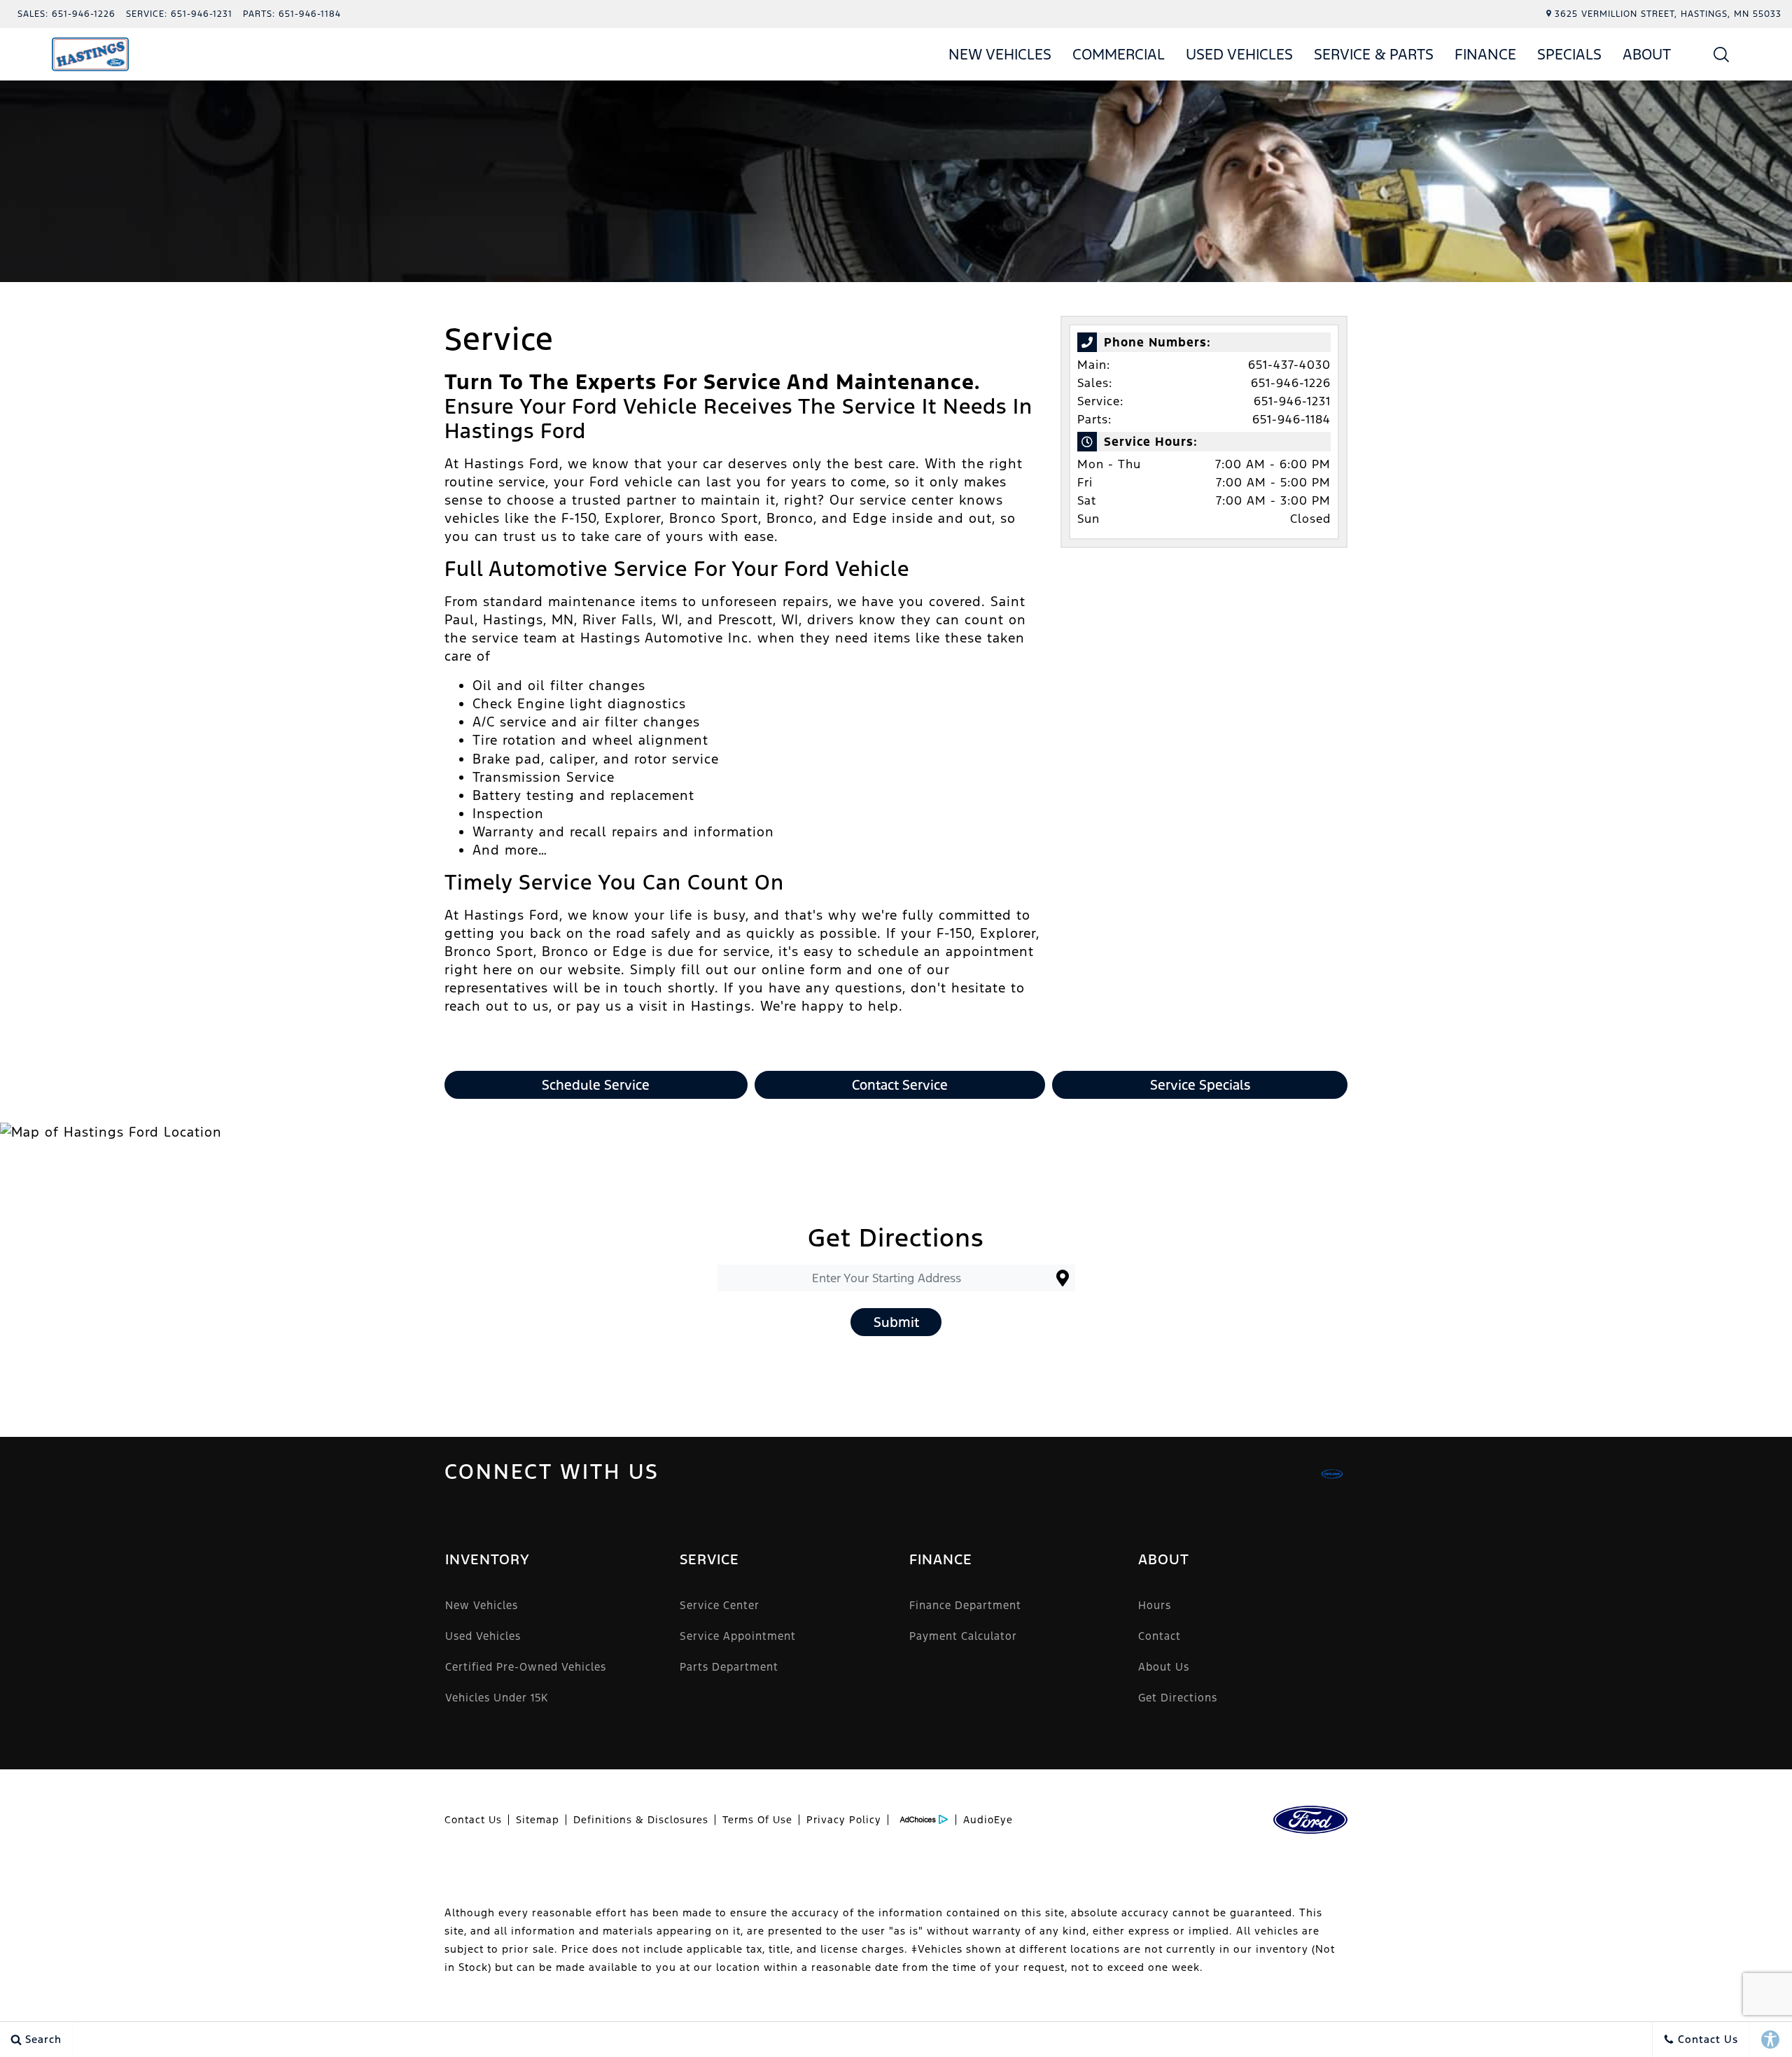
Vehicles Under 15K (497, 1698)
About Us (1164, 1667)
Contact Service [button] (900, 1085)
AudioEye (988, 1820)
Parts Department (729, 1667)
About (1647, 54)
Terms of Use (757, 1820)
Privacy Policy (844, 1820)
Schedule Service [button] (596, 1085)
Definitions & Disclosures (641, 1820)
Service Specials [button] (1200, 1085)
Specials (1569, 54)
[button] (1722, 54)
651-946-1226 (1291, 383)
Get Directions (1178, 1698)
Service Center (720, 1605)
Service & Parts (1374, 54)
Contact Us (473, 1820)
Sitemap (538, 1820)
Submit (896, 1322)
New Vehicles (1000, 54)
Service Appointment (738, 1636)
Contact (1160, 1636)
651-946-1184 (1291, 419)
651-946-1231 (1292, 401)
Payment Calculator (963, 1636)
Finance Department (965, 1605)
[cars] (1332, 1474)
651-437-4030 (1289, 365)
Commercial (1119, 54)
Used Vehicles (1239, 54)
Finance (1485, 54)
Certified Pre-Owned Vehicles (526, 1667)
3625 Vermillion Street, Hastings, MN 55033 (1668, 14)
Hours (1155, 1605)
